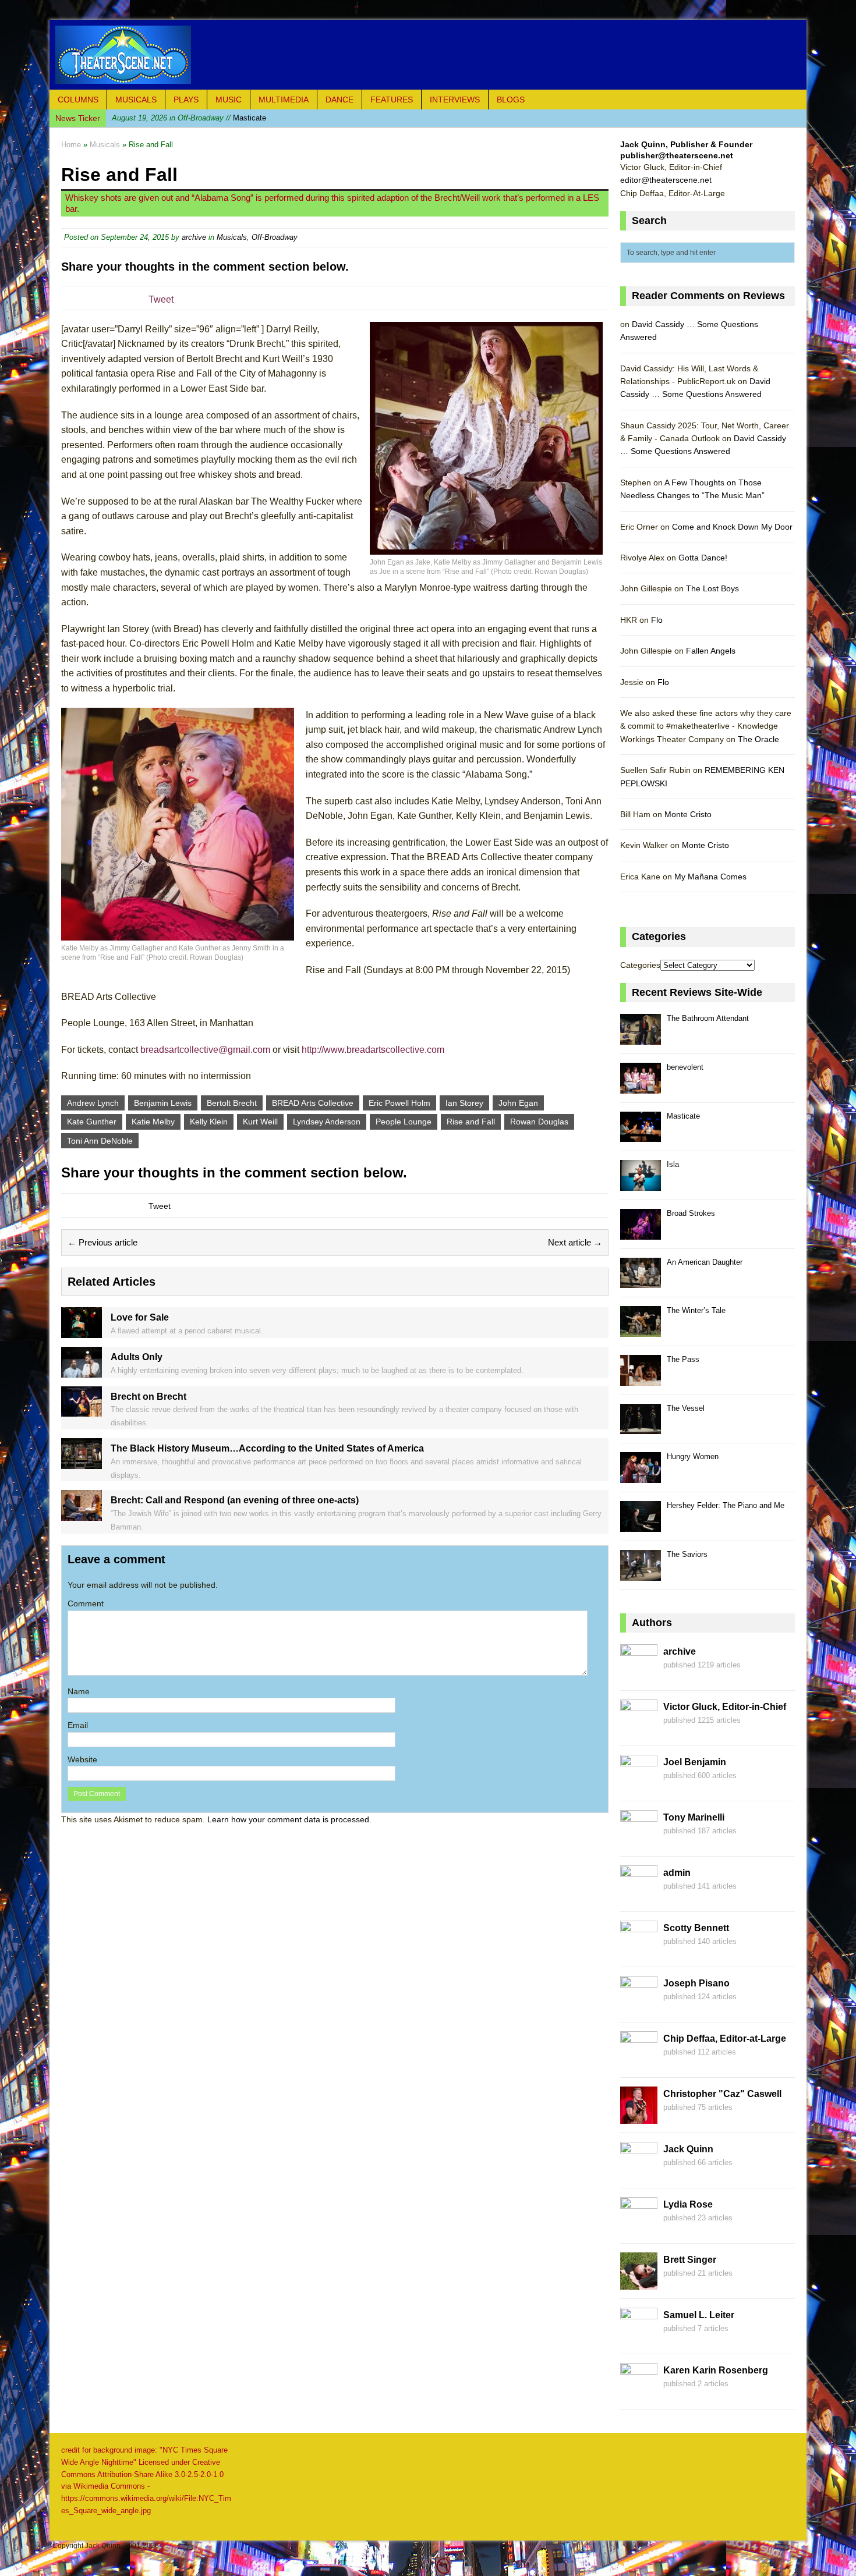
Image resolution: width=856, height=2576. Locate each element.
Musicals (136, 100)
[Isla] (641, 1184)
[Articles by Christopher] (639, 2117)
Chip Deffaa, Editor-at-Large (725, 2039)
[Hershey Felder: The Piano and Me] (641, 1525)
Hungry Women (693, 1456)
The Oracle (758, 739)
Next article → (575, 1242)
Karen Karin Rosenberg (716, 2370)
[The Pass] (641, 1379)
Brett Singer (690, 2260)
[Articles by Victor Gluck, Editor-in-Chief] (639, 1730)
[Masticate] (641, 1136)
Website (82, 1759)
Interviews (455, 100)
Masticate (189, 118)
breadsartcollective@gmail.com (205, 1050)
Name (79, 1691)
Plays (186, 100)
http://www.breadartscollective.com (373, 1050)
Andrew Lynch (93, 1103)
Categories (640, 965)
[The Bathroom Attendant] (641, 1038)
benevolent (685, 1067)
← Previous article (102, 1242)
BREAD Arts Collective (313, 1103)
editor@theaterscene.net (666, 180)
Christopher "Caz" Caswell (722, 2094)
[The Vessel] (641, 1428)
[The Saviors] (641, 1574)
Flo (657, 620)
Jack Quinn (688, 2149)
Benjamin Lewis (163, 1103)
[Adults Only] (82, 1371)
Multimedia (284, 100)
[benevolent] (641, 1087)
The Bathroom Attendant (708, 1018)
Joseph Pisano (696, 1983)
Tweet (161, 299)
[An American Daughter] (641, 1282)
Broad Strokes (691, 1213)
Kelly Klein (209, 1122)
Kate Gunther (92, 1122)
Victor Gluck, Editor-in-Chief (725, 1707)
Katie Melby (153, 1122)
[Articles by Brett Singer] (639, 2283)
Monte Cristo (688, 814)
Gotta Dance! (703, 558)
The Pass (683, 1359)
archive (194, 237)
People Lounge (404, 1122)
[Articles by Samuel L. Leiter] (639, 2339)
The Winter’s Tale (696, 1310)
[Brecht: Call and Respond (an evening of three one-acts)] (82, 1514)
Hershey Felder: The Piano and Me (726, 1505)
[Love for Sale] (82, 1332)
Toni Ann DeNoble (100, 1141)
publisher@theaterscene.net (677, 155)
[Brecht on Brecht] (82, 1410)
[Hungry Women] (641, 1476)
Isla (673, 1164)
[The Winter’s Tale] (641, 1330)
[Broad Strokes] (641, 1233)
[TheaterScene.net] (428, 55)
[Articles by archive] (639, 1675)
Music (229, 100)
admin (677, 1873)
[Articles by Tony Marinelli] (639, 1841)
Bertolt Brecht (232, 1103)
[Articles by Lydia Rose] (639, 2228)
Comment (86, 1603)
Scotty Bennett (696, 1928)
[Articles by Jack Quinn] (639, 2173)
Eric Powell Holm (399, 1103)
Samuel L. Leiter (699, 2315)
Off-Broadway (275, 237)
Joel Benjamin (695, 1762)
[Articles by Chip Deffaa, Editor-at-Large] (639, 2062)
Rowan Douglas (539, 1122)
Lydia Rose (688, 2204)
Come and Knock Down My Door (732, 527)
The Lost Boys (712, 588)
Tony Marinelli (694, 1817)
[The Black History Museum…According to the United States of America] (82, 1462)
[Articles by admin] (639, 1896)
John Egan (518, 1103)
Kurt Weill (260, 1122)
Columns (78, 100)
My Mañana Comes (710, 877)
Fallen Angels (711, 651)
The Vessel (686, 1408)
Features (392, 100)
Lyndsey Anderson (327, 1122)
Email (78, 1725)
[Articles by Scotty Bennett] (639, 1951)
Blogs (511, 100)
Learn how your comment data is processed (288, 1819)
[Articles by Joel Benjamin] (639, 1786)
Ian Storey (464, 1103)
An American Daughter (705, 1262)
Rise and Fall (471, 1122)
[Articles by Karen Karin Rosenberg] (639, 2394)
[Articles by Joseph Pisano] (639, 2007)
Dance (339, 100)
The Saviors (687, 1554)
